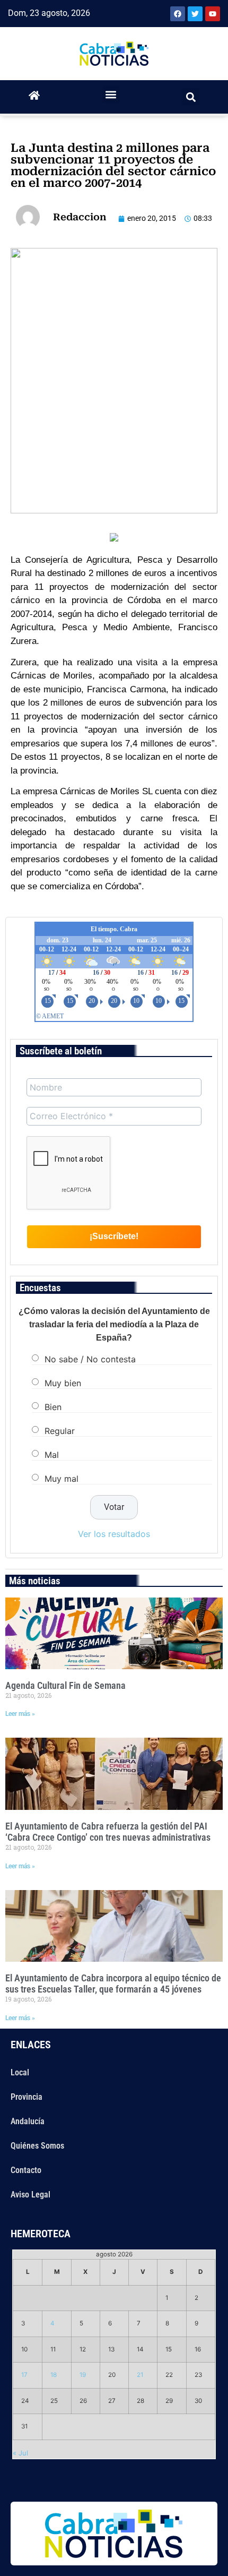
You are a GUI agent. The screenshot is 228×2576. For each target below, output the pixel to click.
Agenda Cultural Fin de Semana (65, 1685)
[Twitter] (195, 14)
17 (24, 2375)
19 (83, 2375)
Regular (60, 1431)
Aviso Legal (30, 2195)
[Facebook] (178, 14)
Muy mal (62, 1479)
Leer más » (20, 1714)
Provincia (27, 2097)
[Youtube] (213, 14)
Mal (52, 1455)
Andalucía (28, 2121)
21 (140, 2375)
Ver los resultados (114, 1534)
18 (54, 2375)
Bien (53, 1407)
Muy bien (63, 1383)
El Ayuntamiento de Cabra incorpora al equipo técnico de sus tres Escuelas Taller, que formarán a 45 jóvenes (113, 1984)
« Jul (20, 2453)
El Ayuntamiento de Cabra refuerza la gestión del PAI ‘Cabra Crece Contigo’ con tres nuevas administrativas (108, 1832)
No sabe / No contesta (90, 1359)
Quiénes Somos (37, 2146)
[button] (111, 94)
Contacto (26, 2170)
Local (20, 2072)
